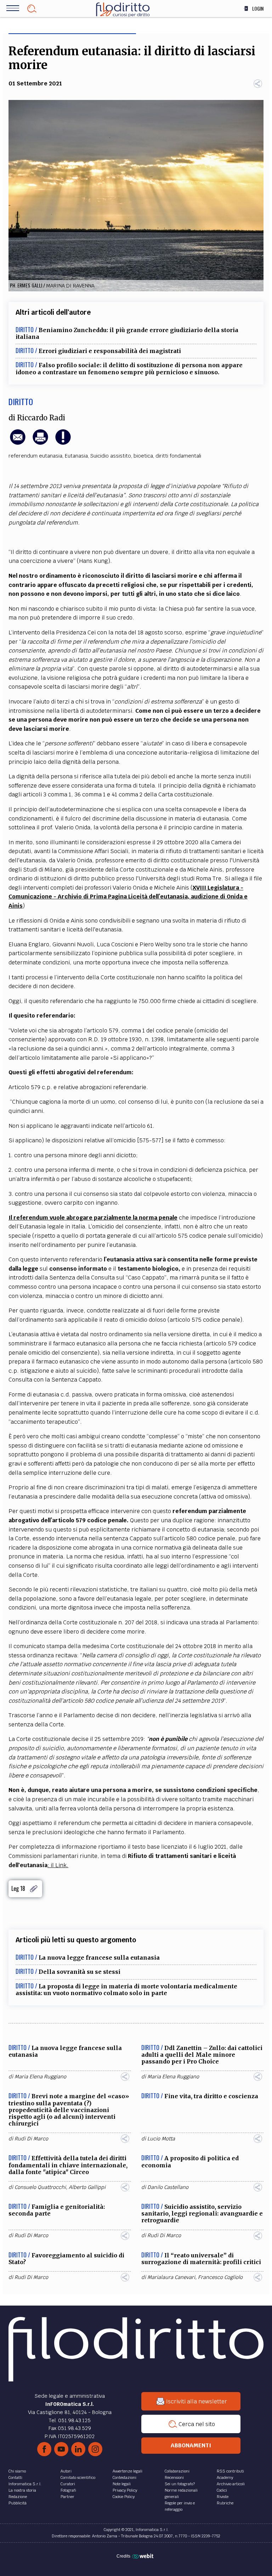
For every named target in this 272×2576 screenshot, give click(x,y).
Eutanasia (76, 456)
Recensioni (174, 2477)
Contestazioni (124, 2477)
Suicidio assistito (111, 456)
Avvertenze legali (127, 2471)
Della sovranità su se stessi (80, 1972)
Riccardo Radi (41, 418)
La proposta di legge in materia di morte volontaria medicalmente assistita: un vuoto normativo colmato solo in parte (126, 1990)
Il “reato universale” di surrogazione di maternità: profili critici (201, 2259)
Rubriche (225, 2503)
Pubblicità (18, 2503)
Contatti (15, 2477)
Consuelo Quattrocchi (40, 2187)
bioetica (143, 456)
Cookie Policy (124, 2497)
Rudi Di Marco (31, 2139)
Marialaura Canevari (171, 2277)
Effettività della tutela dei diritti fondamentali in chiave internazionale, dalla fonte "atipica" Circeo (68, 2165)
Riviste (223, 2497)
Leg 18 (18, 1889)
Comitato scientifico (78, 2477)
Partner (67, 2497)
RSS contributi (230, 2471)
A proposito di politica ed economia (190, 2161)
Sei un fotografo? (180, 2484)
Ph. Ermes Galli (26, 285)
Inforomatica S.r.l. (25, 2484)
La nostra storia (22, 2490)
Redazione (18, 2497)
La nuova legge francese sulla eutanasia (99, 1958)
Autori (66, 2471)
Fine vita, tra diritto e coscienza (211, 2096)
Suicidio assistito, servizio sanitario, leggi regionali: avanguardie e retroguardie (202, 2213)
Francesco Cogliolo (220, 2277)
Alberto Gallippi (87, 2187)
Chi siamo (17, 2471)
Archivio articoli (231, 2484)
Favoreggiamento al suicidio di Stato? (66, 2259)
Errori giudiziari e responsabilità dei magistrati (110, 351)
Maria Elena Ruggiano (40, 2077)
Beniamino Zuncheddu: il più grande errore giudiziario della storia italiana (127, 333)
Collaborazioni (177, 2471)
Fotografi (68, 2490)
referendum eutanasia (35, 456)
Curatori (68, 2484)
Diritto (21, 402)
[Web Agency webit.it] (144, 2556)
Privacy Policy (125, 2490)
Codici (222, 2490)
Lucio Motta (161, 2139)
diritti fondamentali (178, 456)
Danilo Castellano (168, 2187)
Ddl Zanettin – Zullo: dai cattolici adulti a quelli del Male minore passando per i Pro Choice (202, 2055)
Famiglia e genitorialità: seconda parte (57, 2210)
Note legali (122, 2484)
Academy (225, 2477)
